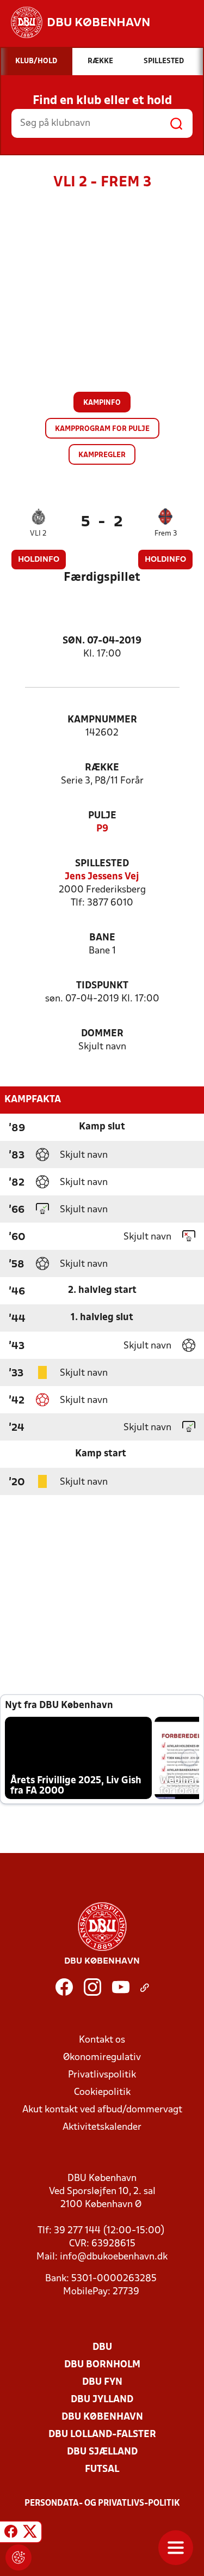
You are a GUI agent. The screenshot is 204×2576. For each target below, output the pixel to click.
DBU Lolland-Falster (102, 2435)
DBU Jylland (102, 2400)
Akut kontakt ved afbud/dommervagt (102, 2110)
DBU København (102, 2417)
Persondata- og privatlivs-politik (102, 2504)
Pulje (102, 816)
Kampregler (102, 455)
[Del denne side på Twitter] (30, 2534)
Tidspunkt (102, 986)
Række (102, 768)
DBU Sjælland (102, 2452)
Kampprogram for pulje (102, 429)
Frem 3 (166, 534)
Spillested (102, 864)
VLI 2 (38, 534)
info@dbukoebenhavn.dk (114, 2257)
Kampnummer (102, 720)
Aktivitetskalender (102, 2127)
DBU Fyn (102, 2382)
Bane (102, 938)
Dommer (102, 1034)
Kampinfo (102, 403)
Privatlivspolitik (102, 2075)
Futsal (102, 2469)
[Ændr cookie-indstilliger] (18, 2557)
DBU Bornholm (102, 2365)
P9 (102, 829)
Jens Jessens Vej (102, 877)
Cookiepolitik (102, 2092)
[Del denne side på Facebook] (11, 2534)
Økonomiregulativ (102, 2058)
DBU (102, 2347)
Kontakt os (102, 2040)
